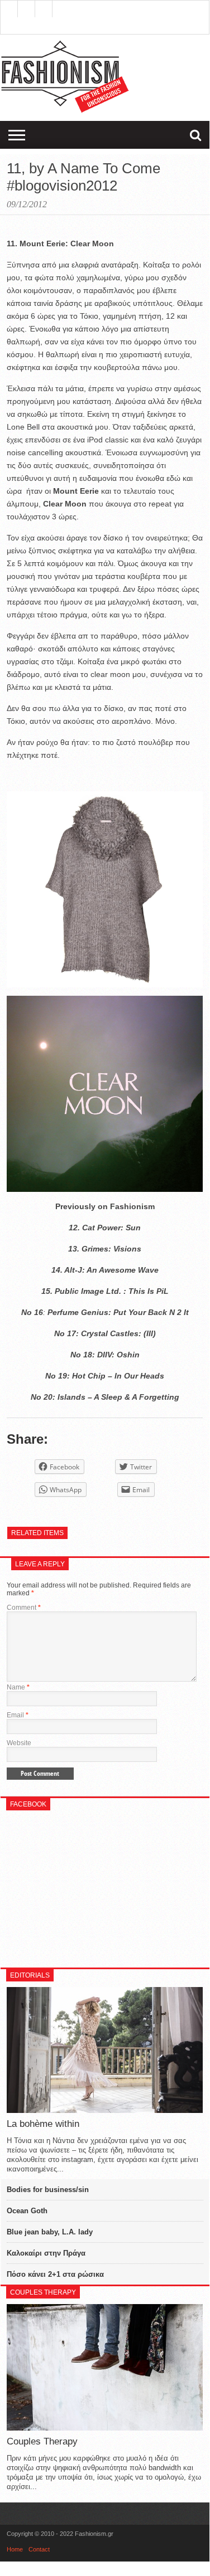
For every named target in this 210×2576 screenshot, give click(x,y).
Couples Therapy (42, 2441)
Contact (39, 2549)
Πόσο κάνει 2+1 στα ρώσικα (55, 2274)
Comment (24, 1608)
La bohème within (43, 2124)
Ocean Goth (27, 2211)
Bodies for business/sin (48, 2190)
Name (18, 1687)
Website (19, 1743)
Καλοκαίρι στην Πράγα (46, 2253)
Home (15, 2549)
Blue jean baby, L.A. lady (50, 2232)
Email (18, 1715)
